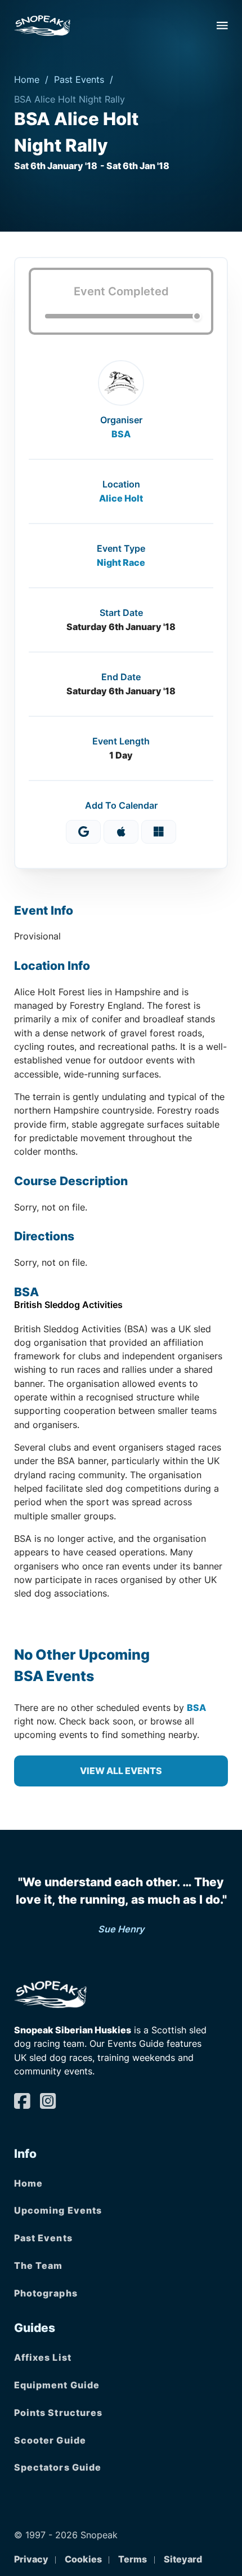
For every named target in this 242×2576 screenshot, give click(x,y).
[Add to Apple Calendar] (121, 832)
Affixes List (43, 2357)
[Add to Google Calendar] (83, 832)
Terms (133, 2559)
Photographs (46, 2293)
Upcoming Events (58, 2210)
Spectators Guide (58, 2467)
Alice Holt (121, 498)
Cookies (83, 2559)
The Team (39, 2265)
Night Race (121, 562)
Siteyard (183, 2559)
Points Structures (59, 2413)
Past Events (79, 79)
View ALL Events (121, 1771)
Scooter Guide (50, 2440)
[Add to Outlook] (159, 832)
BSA (121, 434)
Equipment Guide (57, 2385)
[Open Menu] (222, 25)
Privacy (31, 2559)
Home (27, 79)
